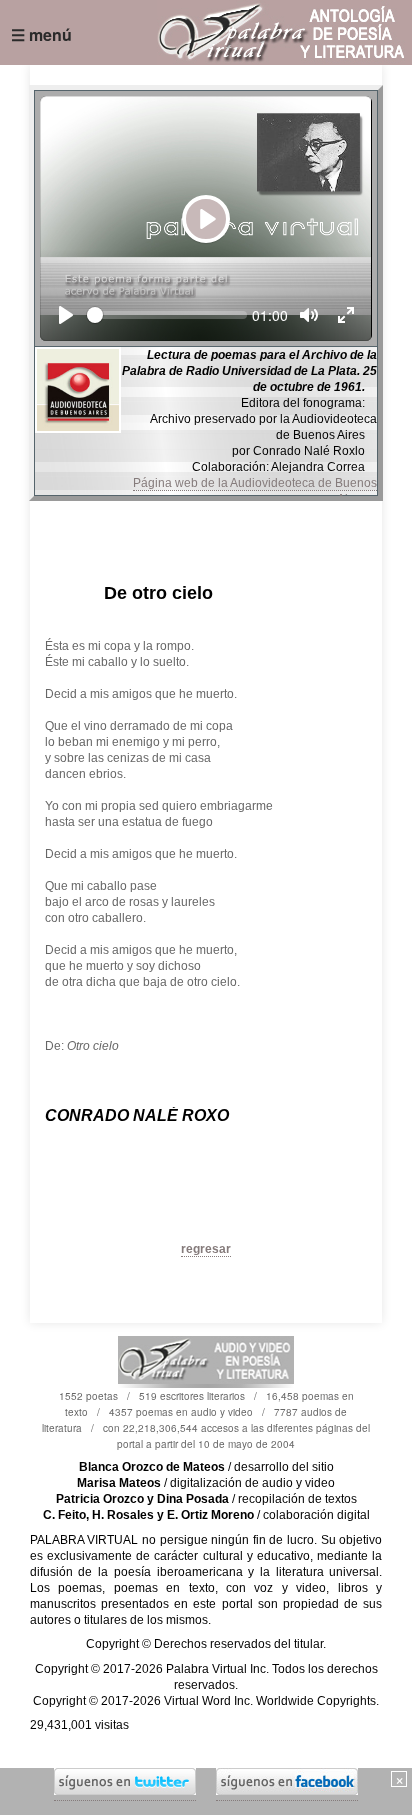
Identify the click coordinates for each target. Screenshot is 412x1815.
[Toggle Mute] (309, 315)
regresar (206, 1249)
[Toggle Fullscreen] (346, 315)
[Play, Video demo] (66, 315)
